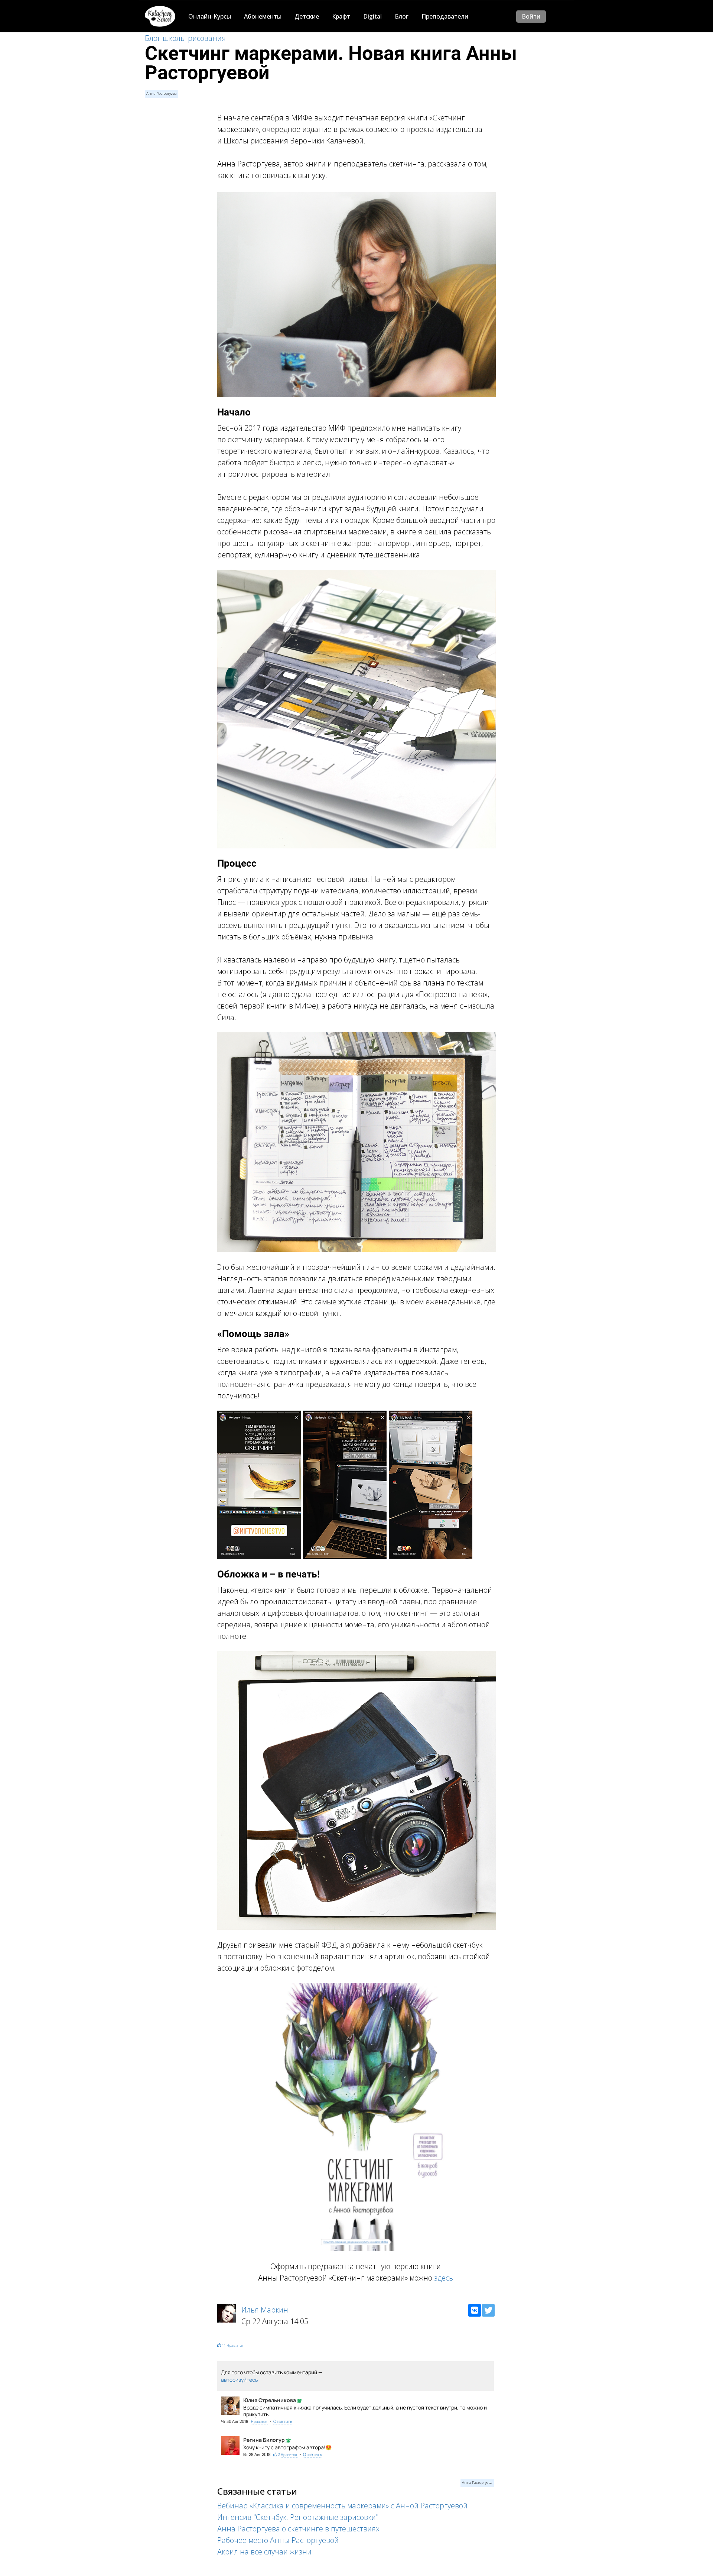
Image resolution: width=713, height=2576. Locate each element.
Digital (372, 16)
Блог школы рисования (185, 38)
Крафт (341, 16)
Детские (307, 16)
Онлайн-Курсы (210, 16)
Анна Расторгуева (162, 93)
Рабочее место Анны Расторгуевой (278, 2540)
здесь (444, 2278)
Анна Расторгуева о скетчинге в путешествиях (298, 2529)
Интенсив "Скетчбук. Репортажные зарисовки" (298, 2517)
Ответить (283, 2421)
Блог (402, 16)
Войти (531, 16)
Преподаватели (445, 16)
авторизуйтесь (239, 2380)
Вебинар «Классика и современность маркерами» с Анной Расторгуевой (342, 2506)
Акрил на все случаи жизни (264, 2552)
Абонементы (263, 16)
